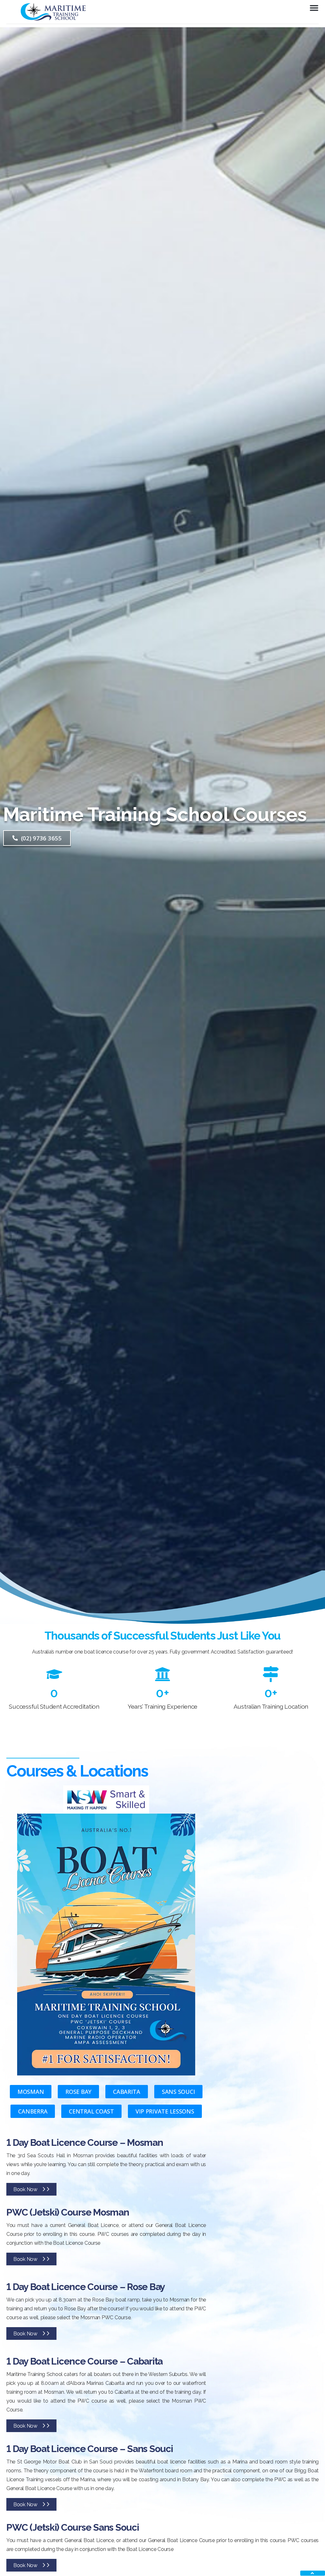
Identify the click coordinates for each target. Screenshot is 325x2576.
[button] (314, 8)
